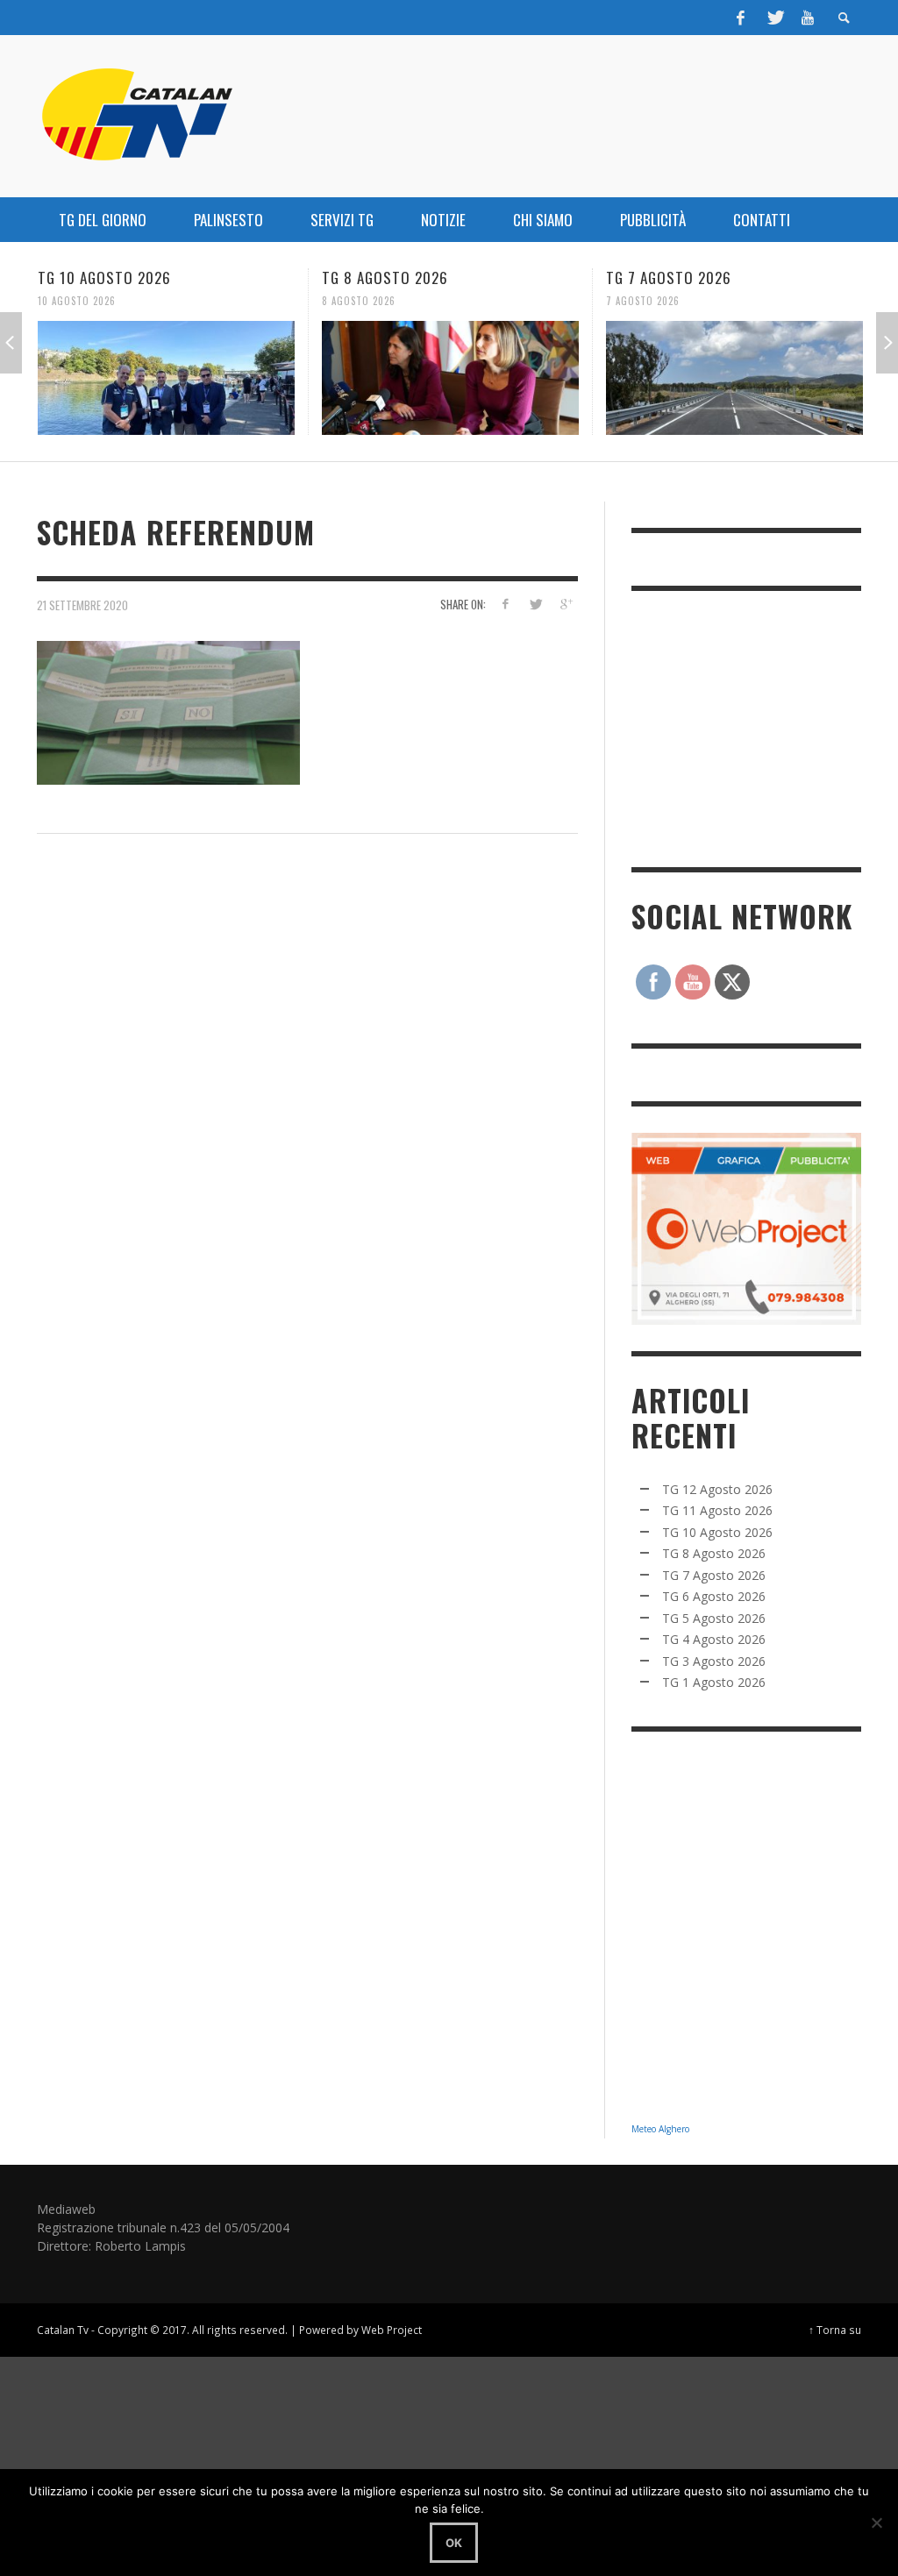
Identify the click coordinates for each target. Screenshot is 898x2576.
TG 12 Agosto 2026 (717, 1489)
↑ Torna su (835, 2330)
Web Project (392, 2330)
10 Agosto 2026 (77, 301)
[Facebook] (741, 18)
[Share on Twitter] (535, 604)
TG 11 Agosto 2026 (717, 1510)
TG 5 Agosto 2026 (714, 1618)
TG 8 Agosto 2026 (385, 278)
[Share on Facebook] (505, 604)
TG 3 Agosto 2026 (714, 1661)
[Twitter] (774, 18)
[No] (876, 2523)
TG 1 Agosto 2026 (714, 1682)
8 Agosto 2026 (359, 301)
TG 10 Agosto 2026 (104, 278)
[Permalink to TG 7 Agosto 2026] (734, 378)
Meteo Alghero (660, 2129)
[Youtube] (808, 18)
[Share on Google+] (566, 604)
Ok (454, 2543)
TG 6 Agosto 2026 (714, 1596)
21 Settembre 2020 (82, 605)
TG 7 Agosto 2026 (669, 278)
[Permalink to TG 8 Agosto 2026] (450, 378)
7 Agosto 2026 (643, 301)
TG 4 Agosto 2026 (714, 1639)
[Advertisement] (763, 727)
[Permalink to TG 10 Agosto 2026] (166, 378)
